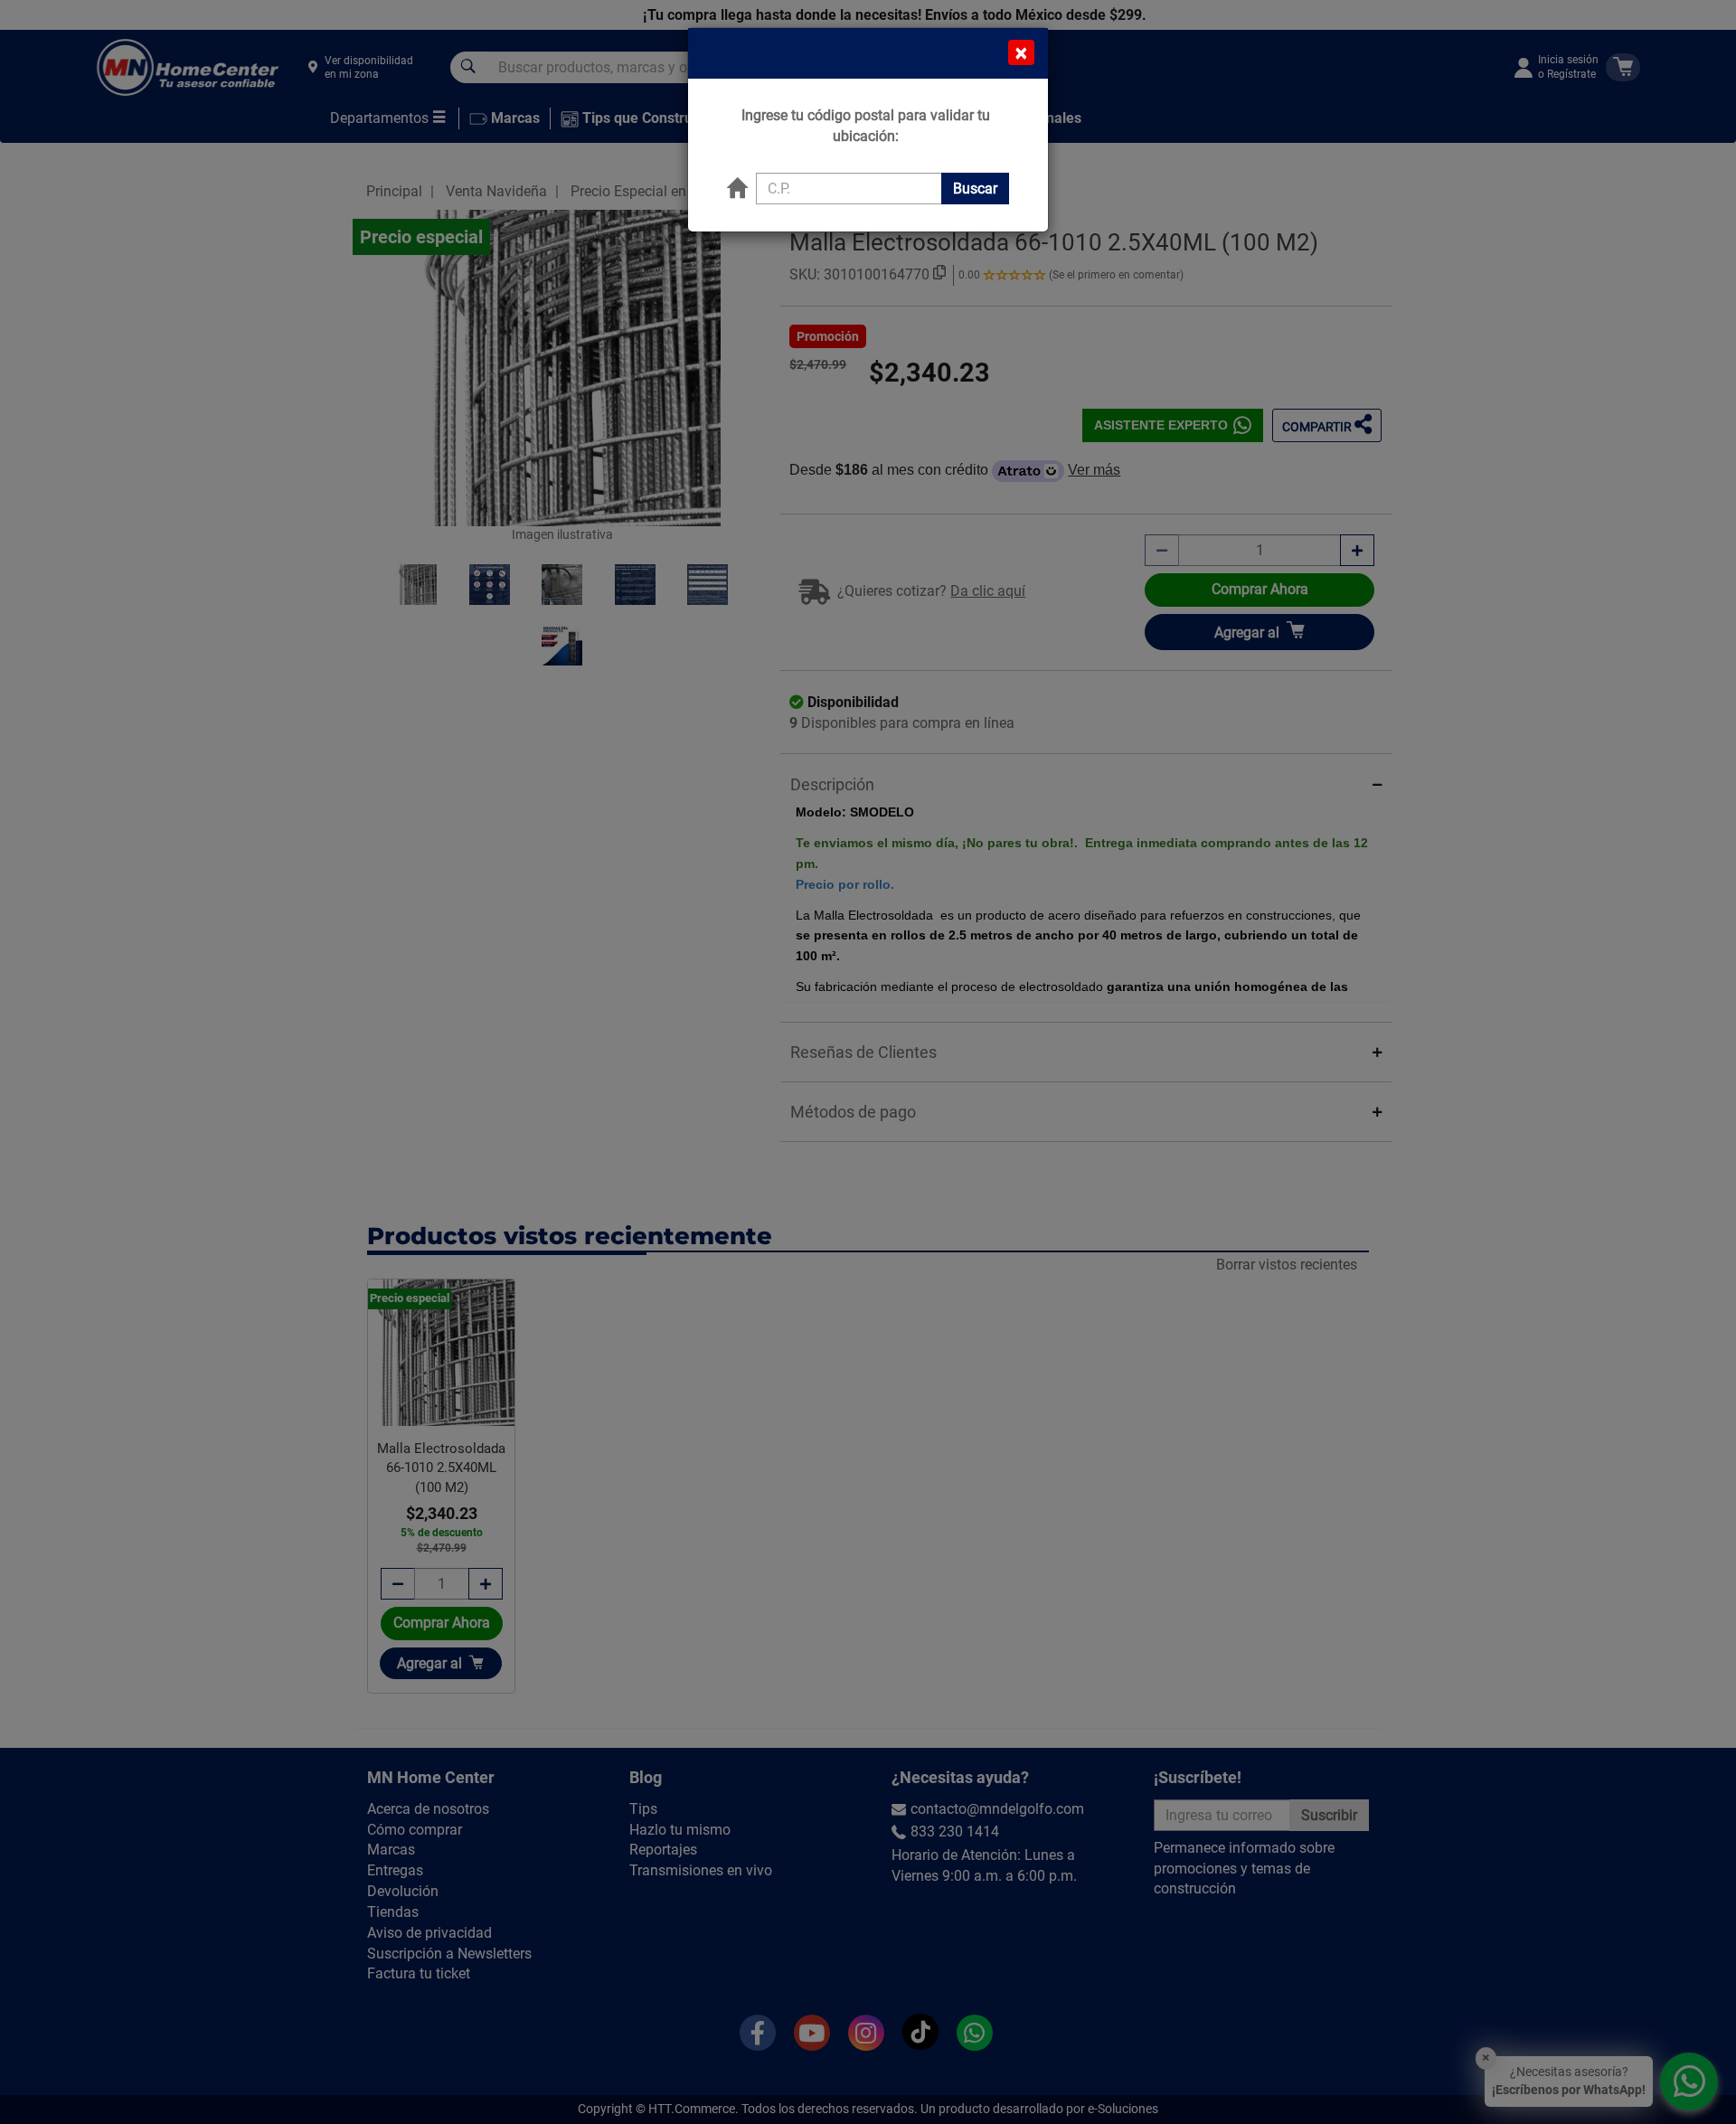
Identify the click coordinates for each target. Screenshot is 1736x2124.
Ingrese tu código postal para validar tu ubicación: (866, 126)
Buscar (975, 189)
